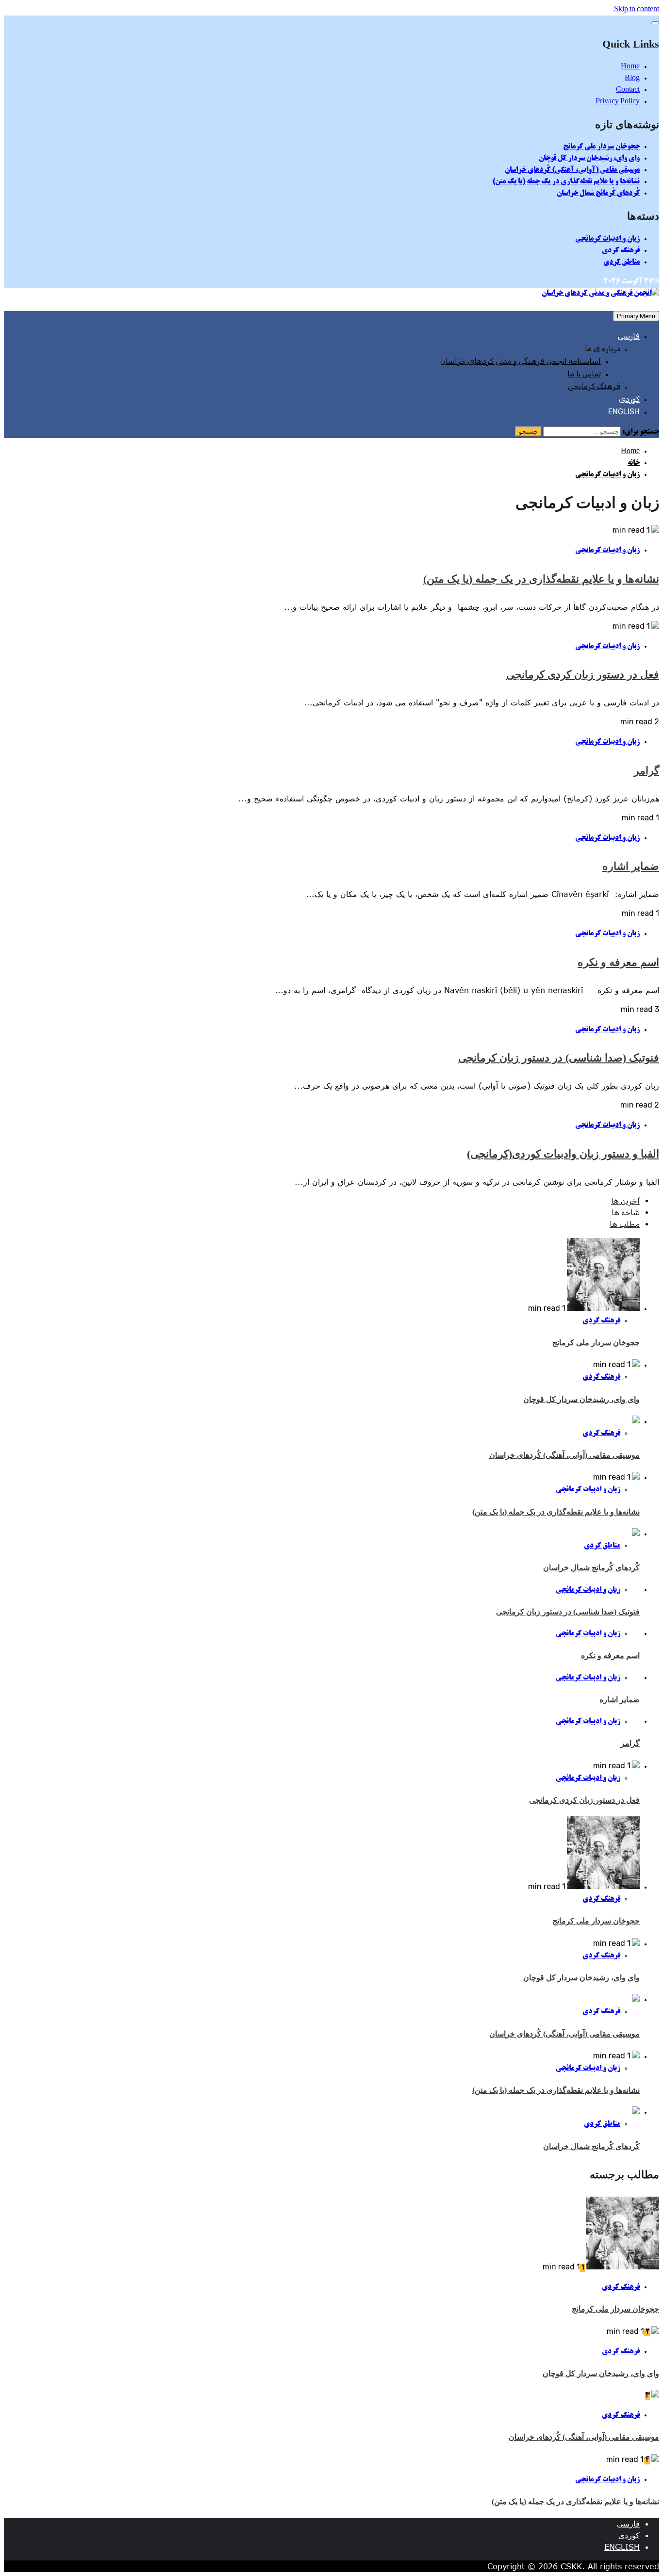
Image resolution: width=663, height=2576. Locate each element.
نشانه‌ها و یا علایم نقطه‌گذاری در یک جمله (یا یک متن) (566, 182)
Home (630, 67)
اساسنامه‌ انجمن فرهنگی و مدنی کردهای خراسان (521, 361)
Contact (628, 90)
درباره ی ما (603, 349)
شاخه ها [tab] (626, 1213)
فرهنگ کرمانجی (594, 386)
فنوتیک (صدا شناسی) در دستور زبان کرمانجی (559, 1058)
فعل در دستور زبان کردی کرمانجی (583, 675)
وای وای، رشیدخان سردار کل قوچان (589, 159)
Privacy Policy (618, 102)
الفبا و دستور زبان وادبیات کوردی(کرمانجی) (563, 1154)
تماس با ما (584, 374)
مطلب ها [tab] (625, 1224)
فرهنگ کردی (621, 251)
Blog (632, 79)
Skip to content (637, 10)
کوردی (629, 399)
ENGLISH (624, 412)
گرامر (646, 771)
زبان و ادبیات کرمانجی (607, 239)
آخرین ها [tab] (625, 1201)
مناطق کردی (622, 262)
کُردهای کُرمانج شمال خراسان (598, 194)
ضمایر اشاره (631, 866)
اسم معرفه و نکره (618, 962)
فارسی (629, 336)
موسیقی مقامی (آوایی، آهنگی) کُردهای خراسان (572, 170)
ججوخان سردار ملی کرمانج (601, 147)
